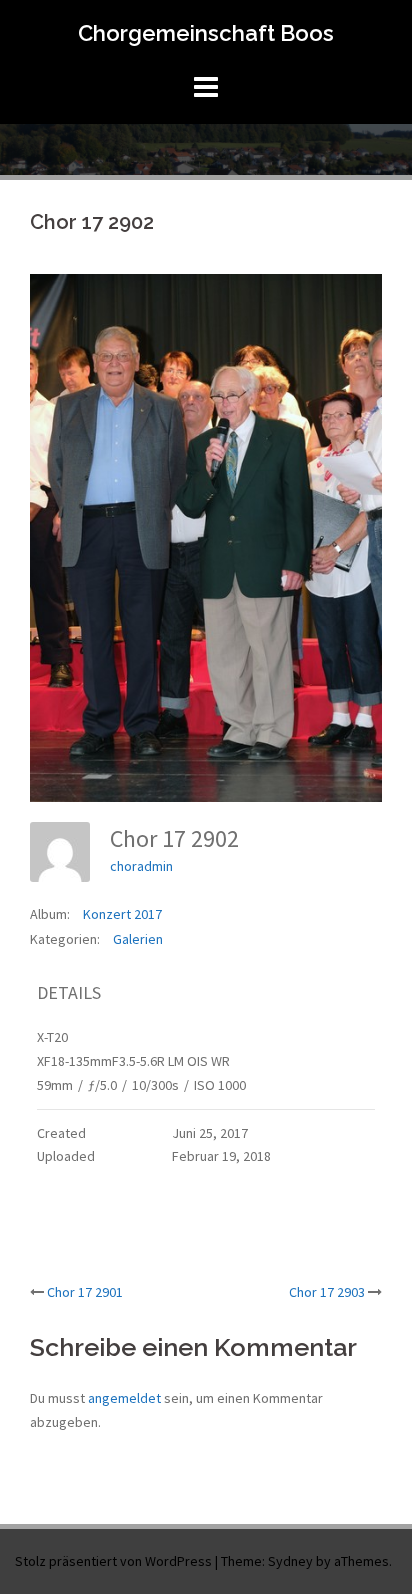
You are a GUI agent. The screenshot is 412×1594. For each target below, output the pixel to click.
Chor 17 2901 (85, 1292)
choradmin (141, 866)
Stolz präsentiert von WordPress (113, 1561)
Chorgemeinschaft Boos (206, 33)
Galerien (138, 939)
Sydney (290, 1561)
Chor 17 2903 (327, 1292)
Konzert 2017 (122, 914)
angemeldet (124, 1398)
